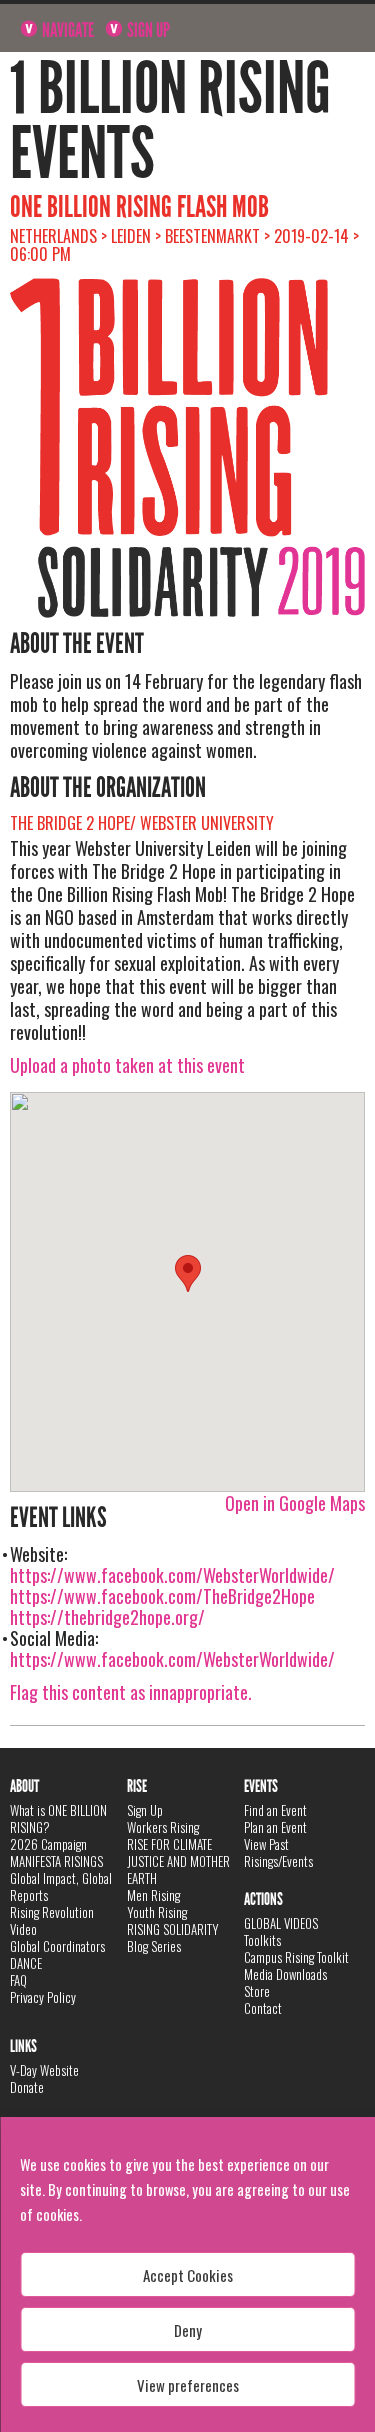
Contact (263, 2008)
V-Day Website (44, 2070)
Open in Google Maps (295, 1503)
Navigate (66, 30)
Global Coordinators (57, 1946)
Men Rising (153, 1895)
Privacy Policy (43, 1997)
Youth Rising (157, 1912)
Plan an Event (275, 1827)
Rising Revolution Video (52, 1920)
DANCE (26, 1963)
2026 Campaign (48, 1844)
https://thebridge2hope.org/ (107, 1617)
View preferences (188, 2385)
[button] (188, 1273)
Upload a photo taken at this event (127, 1065)
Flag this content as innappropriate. (131, 1692)
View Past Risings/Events (278, 1852)
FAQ (18, 1980)
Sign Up (147, 30)
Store (257, 1991)
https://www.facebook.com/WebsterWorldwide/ (172, 1575)
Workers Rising (163, 1827)
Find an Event (275, 1810)
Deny (188, 2330)
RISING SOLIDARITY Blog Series (173, 1937)
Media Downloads (285, 1974)
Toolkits (262, 1940)
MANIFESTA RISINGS (56, 1861)
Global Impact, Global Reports (61, 1886)
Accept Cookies (188, 2275)
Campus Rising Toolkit (296, 1957)
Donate (27, 2087)
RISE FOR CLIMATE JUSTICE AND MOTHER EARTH (178, 1861)
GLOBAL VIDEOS (281, 1923)
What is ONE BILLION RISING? (58, 1818)
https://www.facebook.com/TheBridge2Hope (162, 1596)
